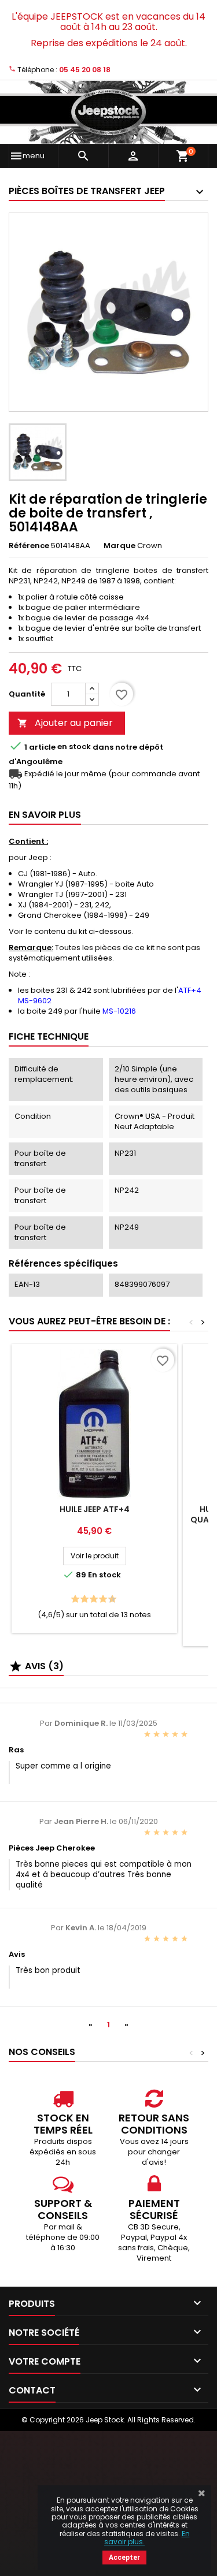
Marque (119, 546)
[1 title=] (72, 1600)
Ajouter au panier (65, 723)
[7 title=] (100, 1600)
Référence (29, 546)
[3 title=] (81, 1600)
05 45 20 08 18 (85, 70)
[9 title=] (109, 1600)
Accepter (124, 2558)
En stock (74, 747)
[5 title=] (91, 1600)
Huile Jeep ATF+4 (95, 1509)
